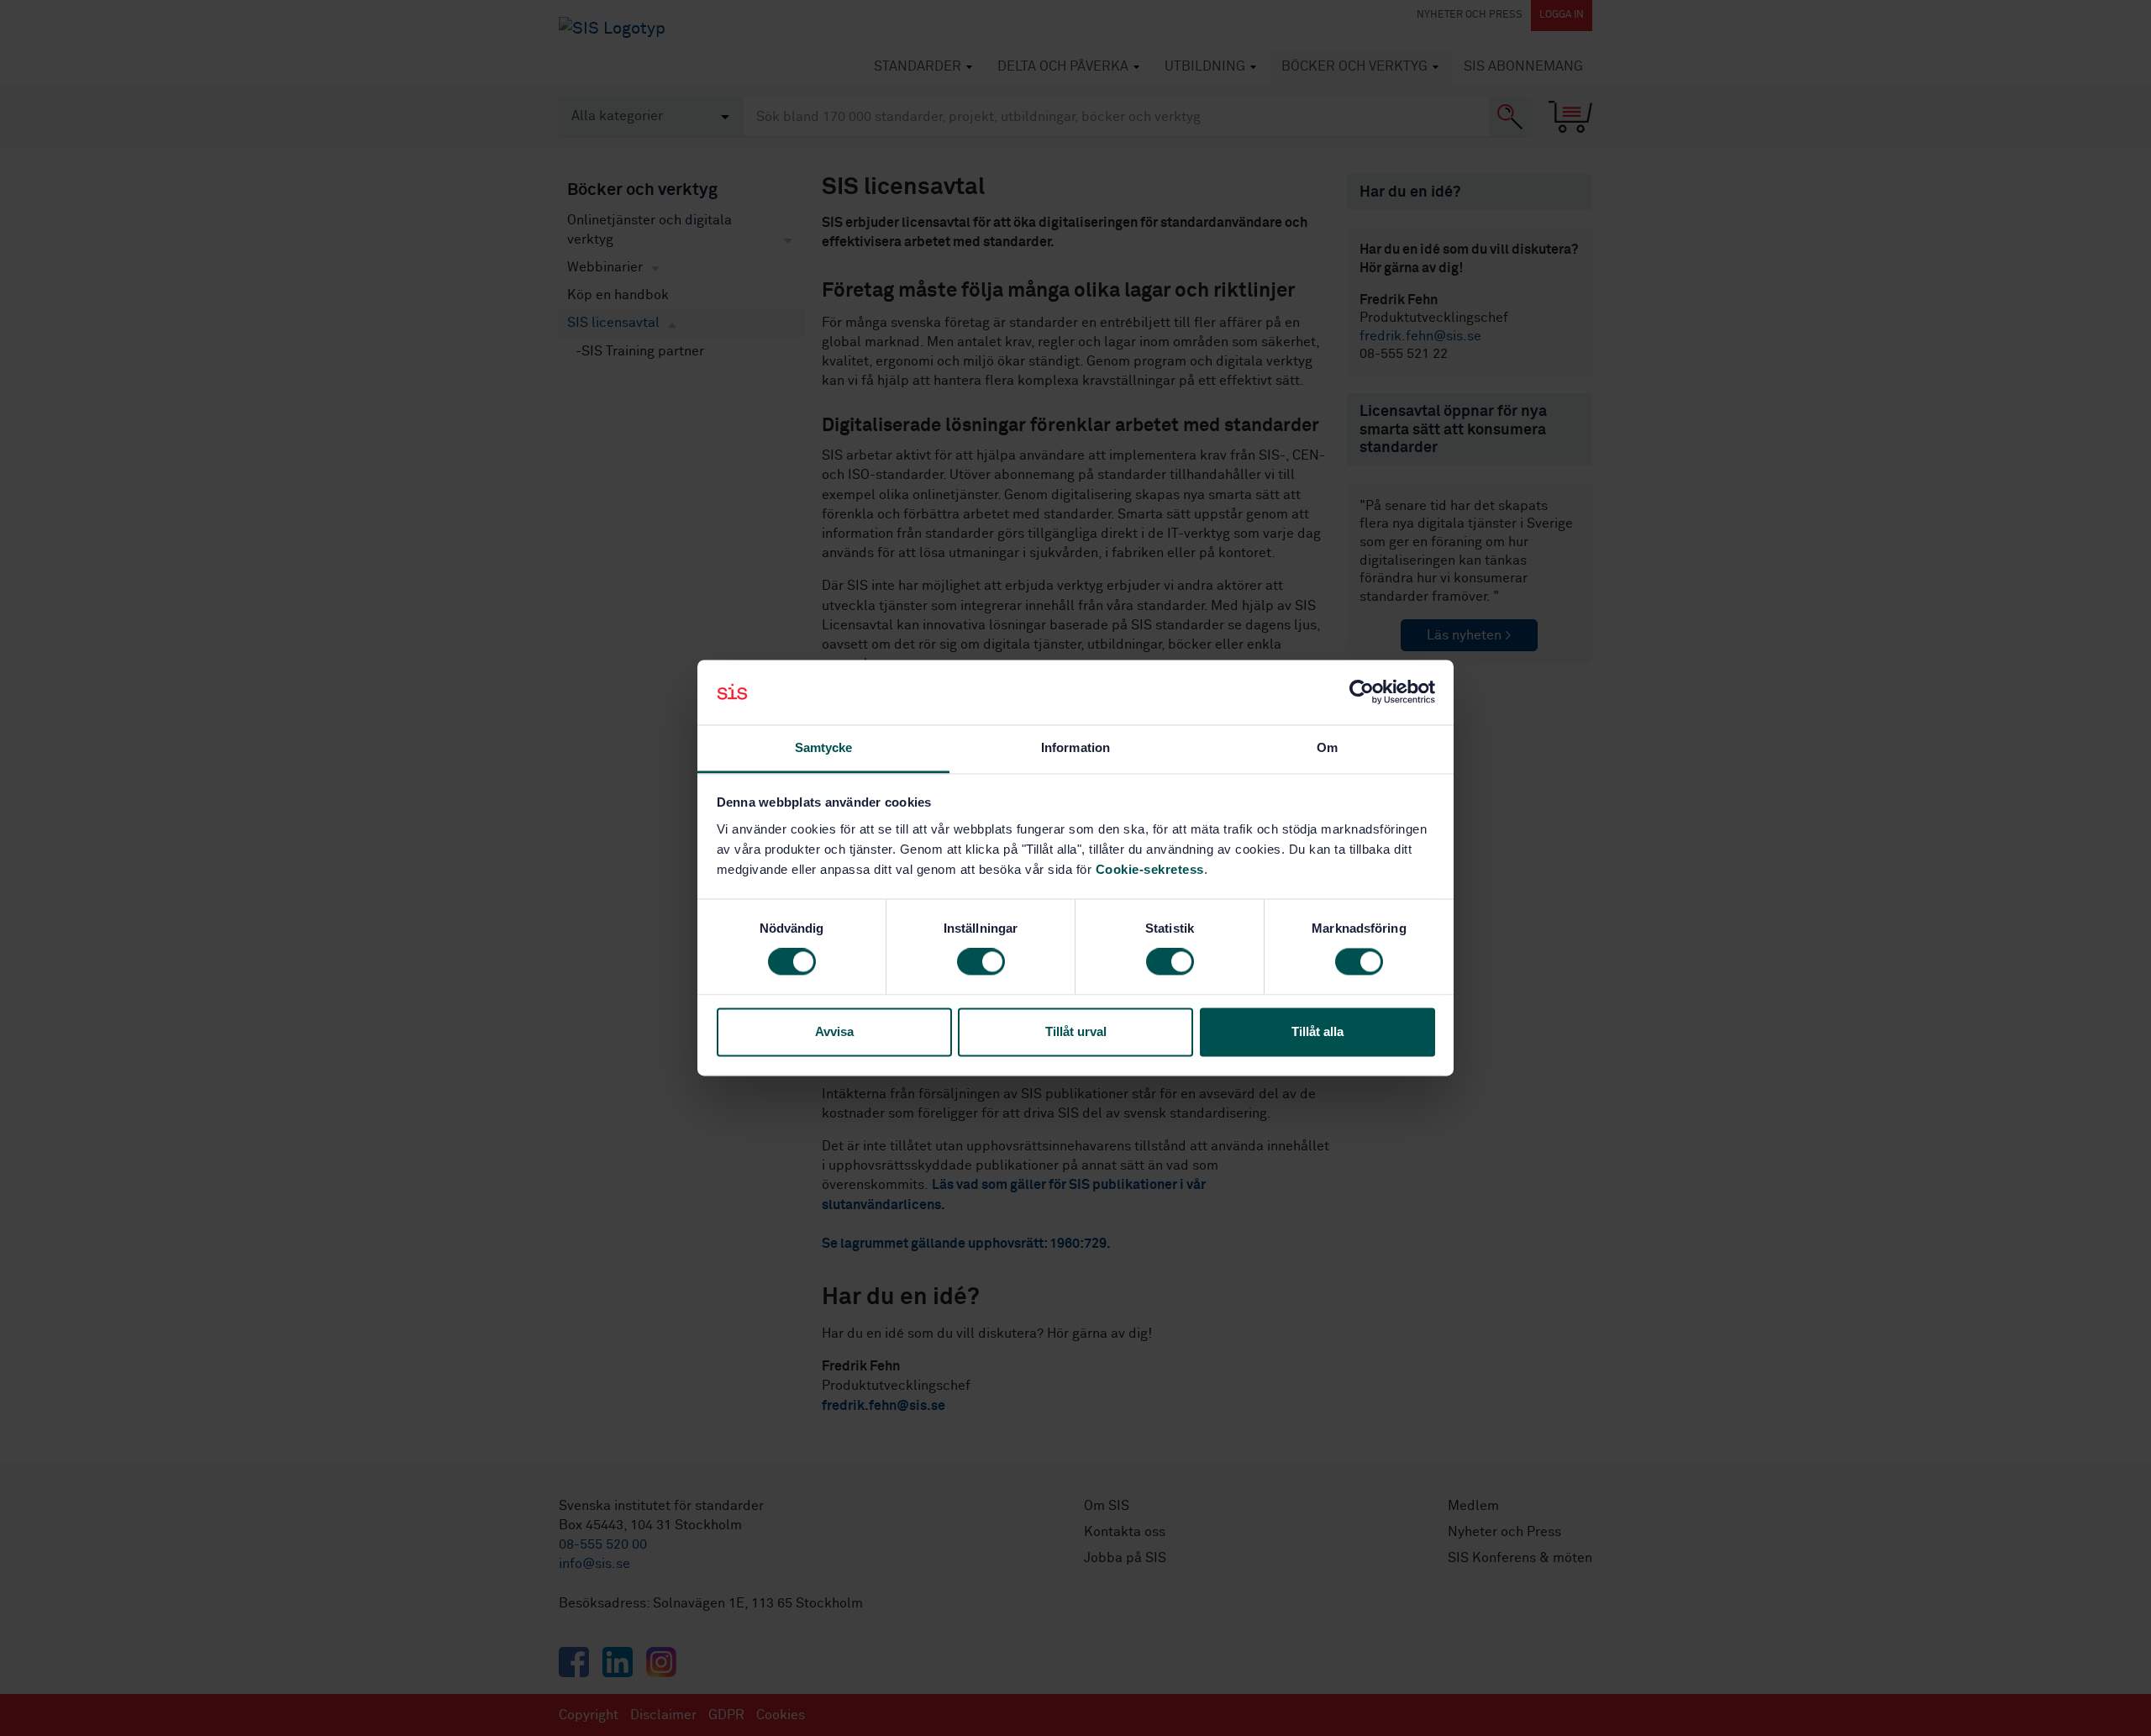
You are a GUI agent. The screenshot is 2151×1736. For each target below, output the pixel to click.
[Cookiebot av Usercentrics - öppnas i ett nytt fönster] (1362, 692)
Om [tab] (1327, 747)
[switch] (981, 962)
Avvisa (834, 1031)
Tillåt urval (1076, 1031)
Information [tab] (1075, 747)
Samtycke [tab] (824, 747)
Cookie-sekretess (1150, 869)
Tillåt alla (1317, 1031)
